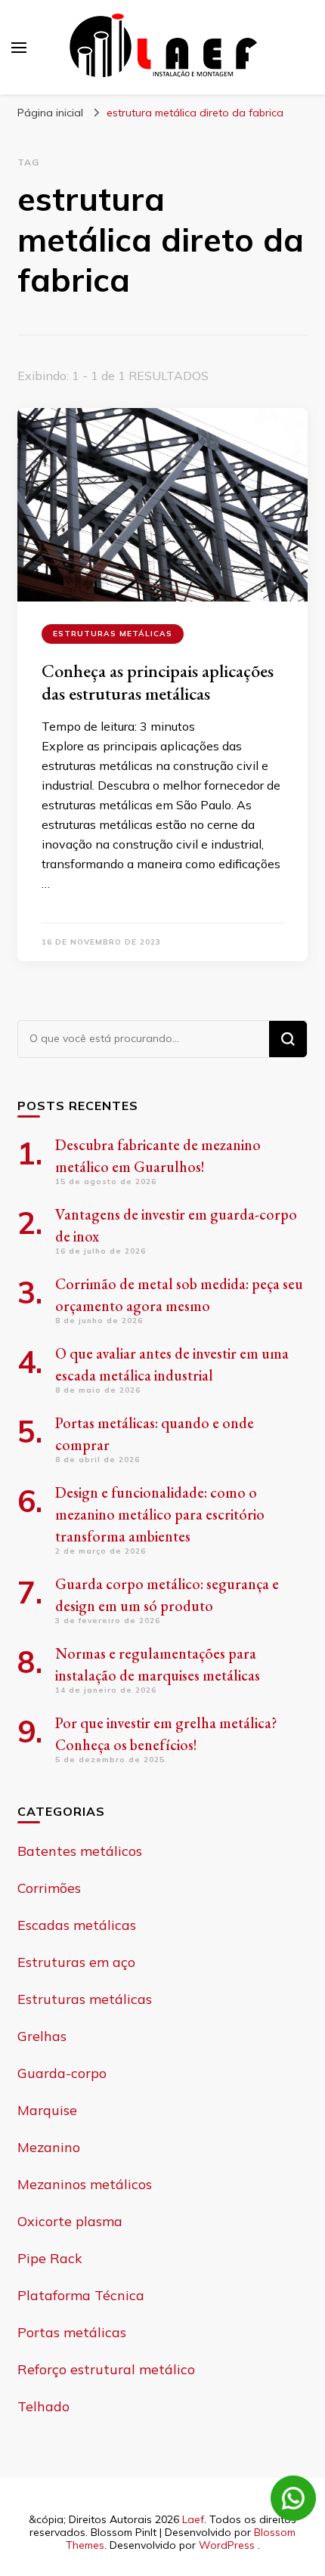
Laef (193, 2519)
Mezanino (49, 2147)
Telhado (43, 2406)
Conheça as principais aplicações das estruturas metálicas (158, 682)
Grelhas (42, 2036)
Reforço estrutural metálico (106, 2369)
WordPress (227, 2545)
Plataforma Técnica (81, 2295)
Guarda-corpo (62, 2073)
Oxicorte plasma (70, 2221)
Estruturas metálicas (113, 634)
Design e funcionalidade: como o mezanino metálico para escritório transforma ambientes (160, 1514)
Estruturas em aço (76, 1962)
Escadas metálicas (77, 1925)
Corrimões (49, 1888)
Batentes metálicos (80, 1851)
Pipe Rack (50, 2258)
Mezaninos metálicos (85, 2184)
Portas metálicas (72, 2332)
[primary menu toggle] (19, 48)
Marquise (47, 2110)
